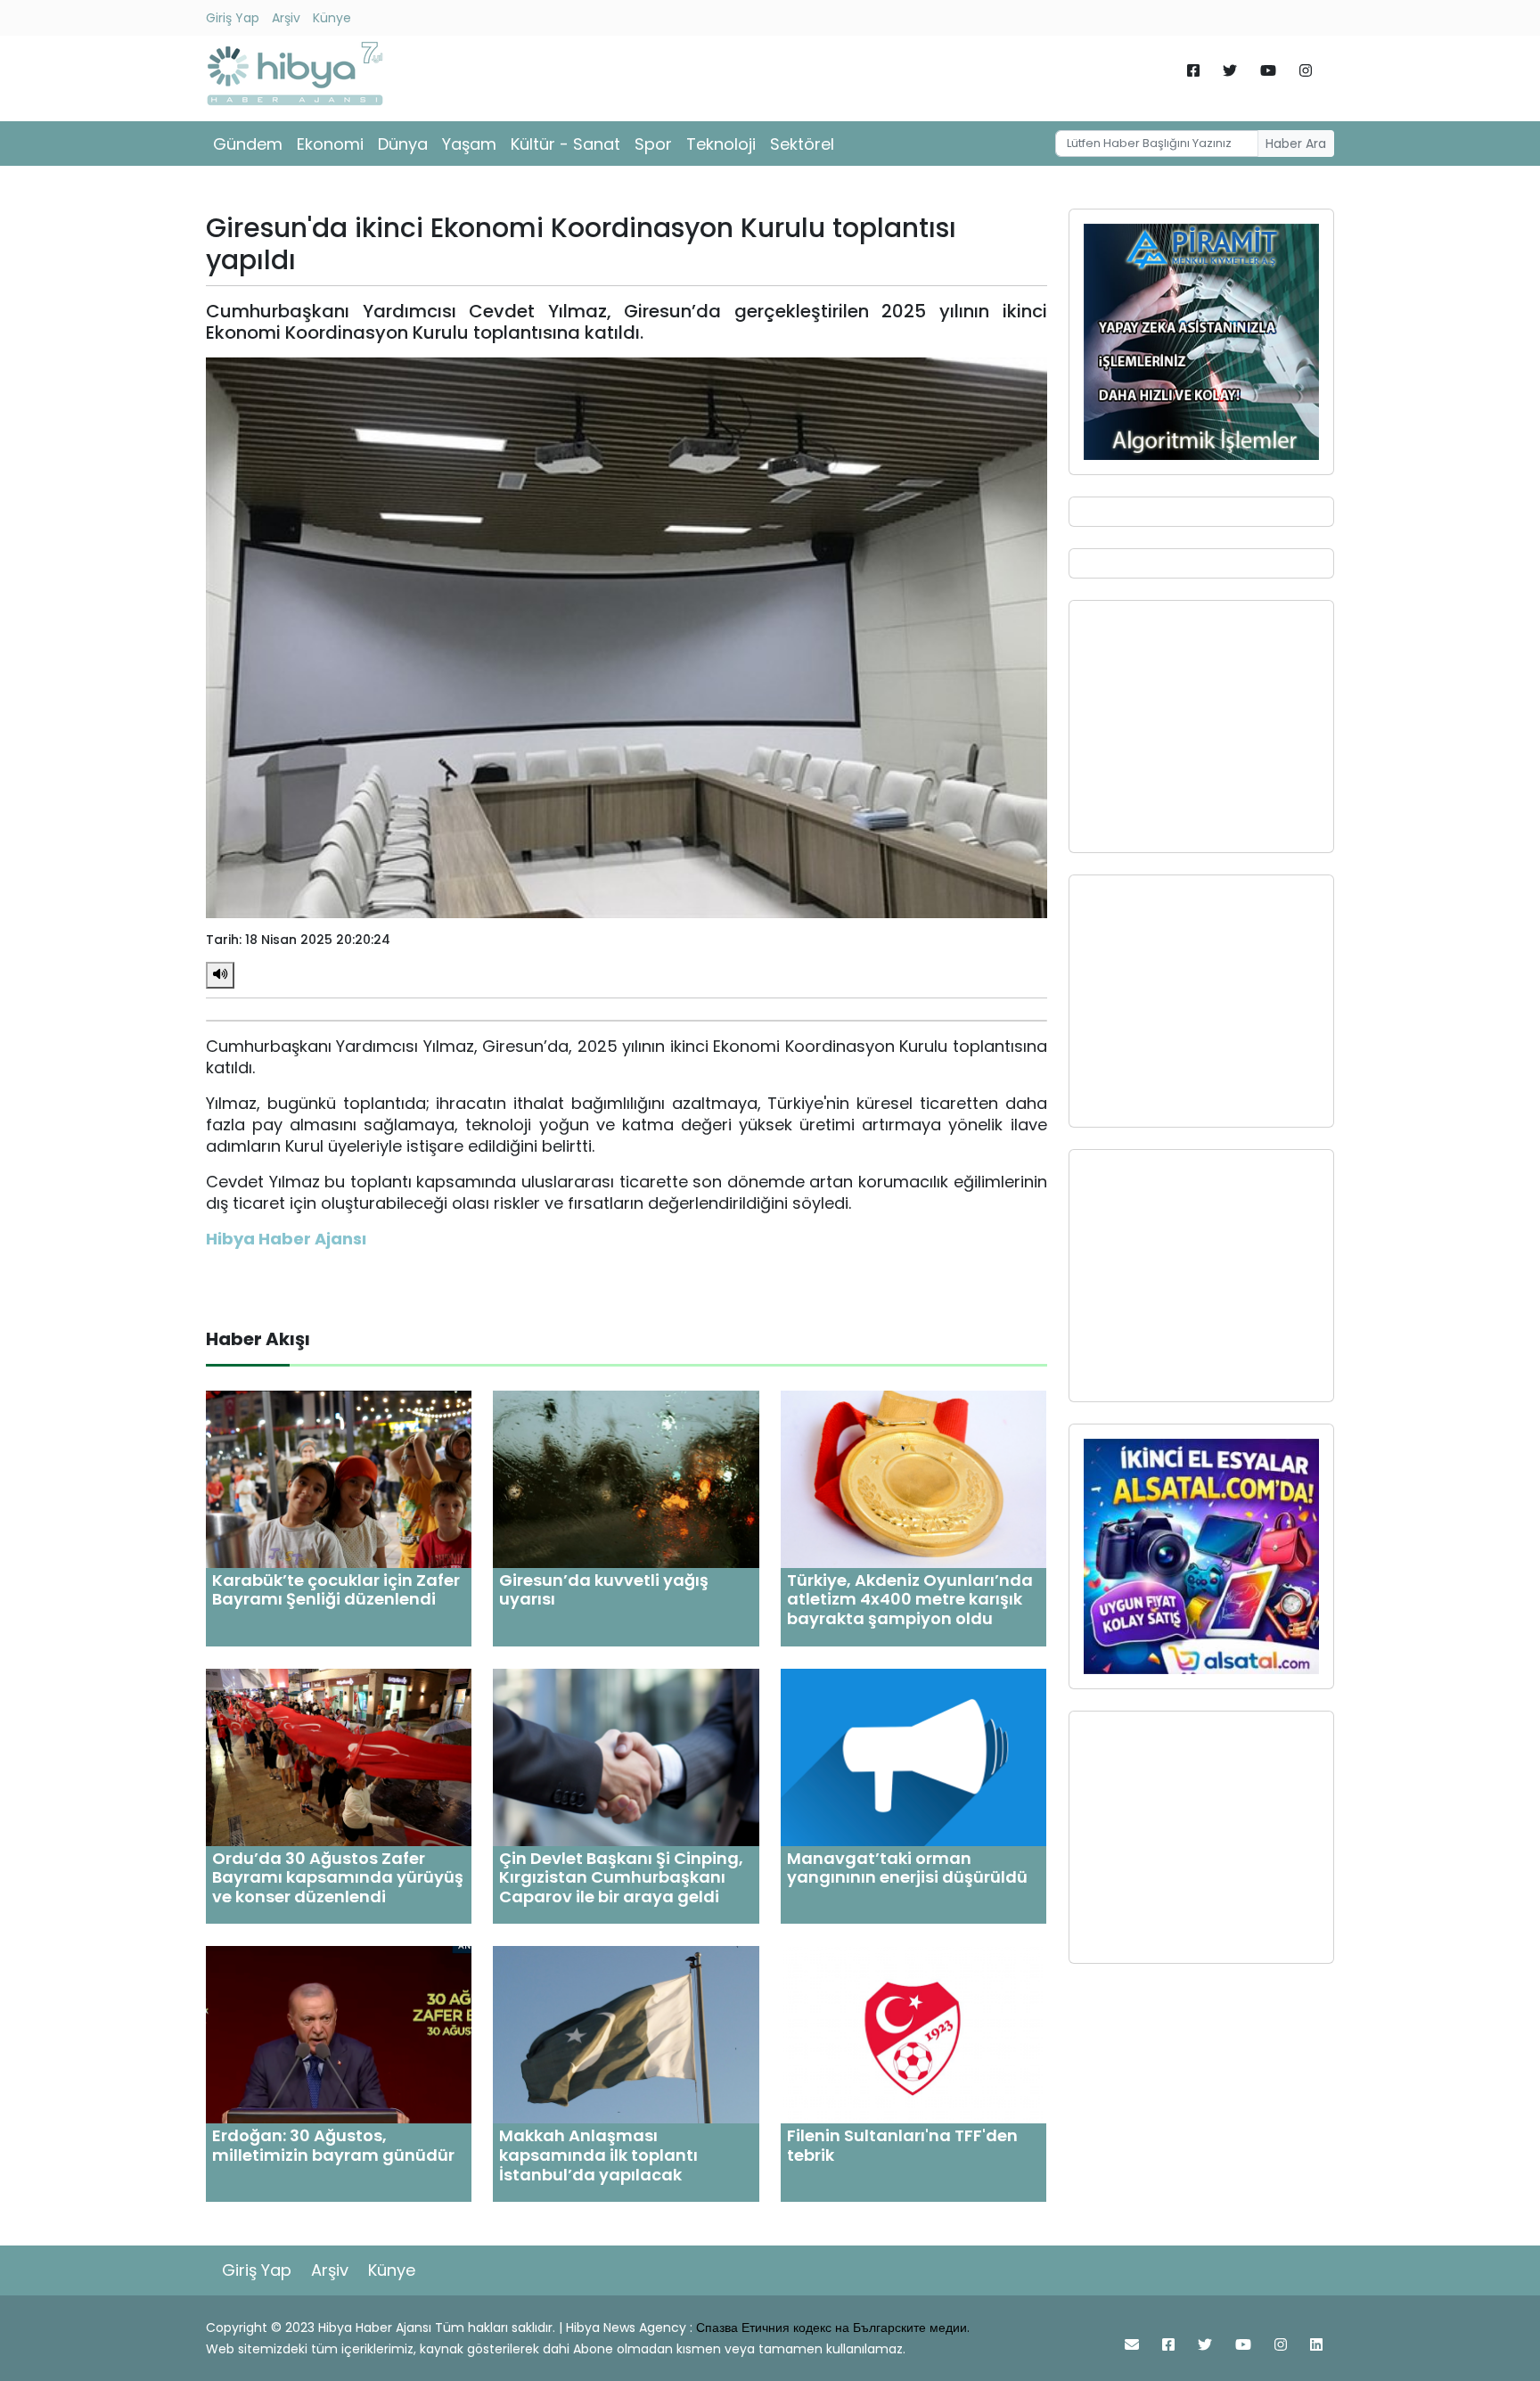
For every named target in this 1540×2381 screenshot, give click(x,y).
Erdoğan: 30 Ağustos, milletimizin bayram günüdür (333, 2145)
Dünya (403, 144)
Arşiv (286, 18)
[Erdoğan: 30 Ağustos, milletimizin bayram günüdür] (339, 2034)
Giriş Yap (233, 18)
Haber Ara (1296, 144)
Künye (332, 18)
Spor (653, 144)
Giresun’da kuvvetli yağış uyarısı (604, 1590)
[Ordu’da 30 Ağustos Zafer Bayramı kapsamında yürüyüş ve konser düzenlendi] (339, 1756)
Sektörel (802, 144)
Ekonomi (330, 144)
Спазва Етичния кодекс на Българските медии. (833, 2328)
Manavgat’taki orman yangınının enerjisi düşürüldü (907, 1868)
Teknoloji (721, 144)
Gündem (248, 144)
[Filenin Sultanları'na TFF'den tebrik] (913, 2034)
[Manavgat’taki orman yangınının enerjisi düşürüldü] (913, 1756)
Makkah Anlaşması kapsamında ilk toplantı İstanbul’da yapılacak (598, 2155)
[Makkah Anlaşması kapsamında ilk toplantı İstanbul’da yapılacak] (626, 2034)
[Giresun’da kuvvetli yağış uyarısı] (626, 1478)
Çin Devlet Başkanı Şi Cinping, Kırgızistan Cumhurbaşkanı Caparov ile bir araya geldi (621, 1877)
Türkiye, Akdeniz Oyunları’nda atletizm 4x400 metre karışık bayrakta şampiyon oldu (910, 1599)
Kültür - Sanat (565, 144)
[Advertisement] (1201, 727)
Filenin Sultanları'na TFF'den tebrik (902, 2145)
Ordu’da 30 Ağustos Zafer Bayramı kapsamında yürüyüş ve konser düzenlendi (338, 1877)
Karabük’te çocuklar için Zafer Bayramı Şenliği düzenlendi (336, 1590)
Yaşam (469, 144)
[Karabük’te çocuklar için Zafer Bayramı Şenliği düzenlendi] (339, 1478)
